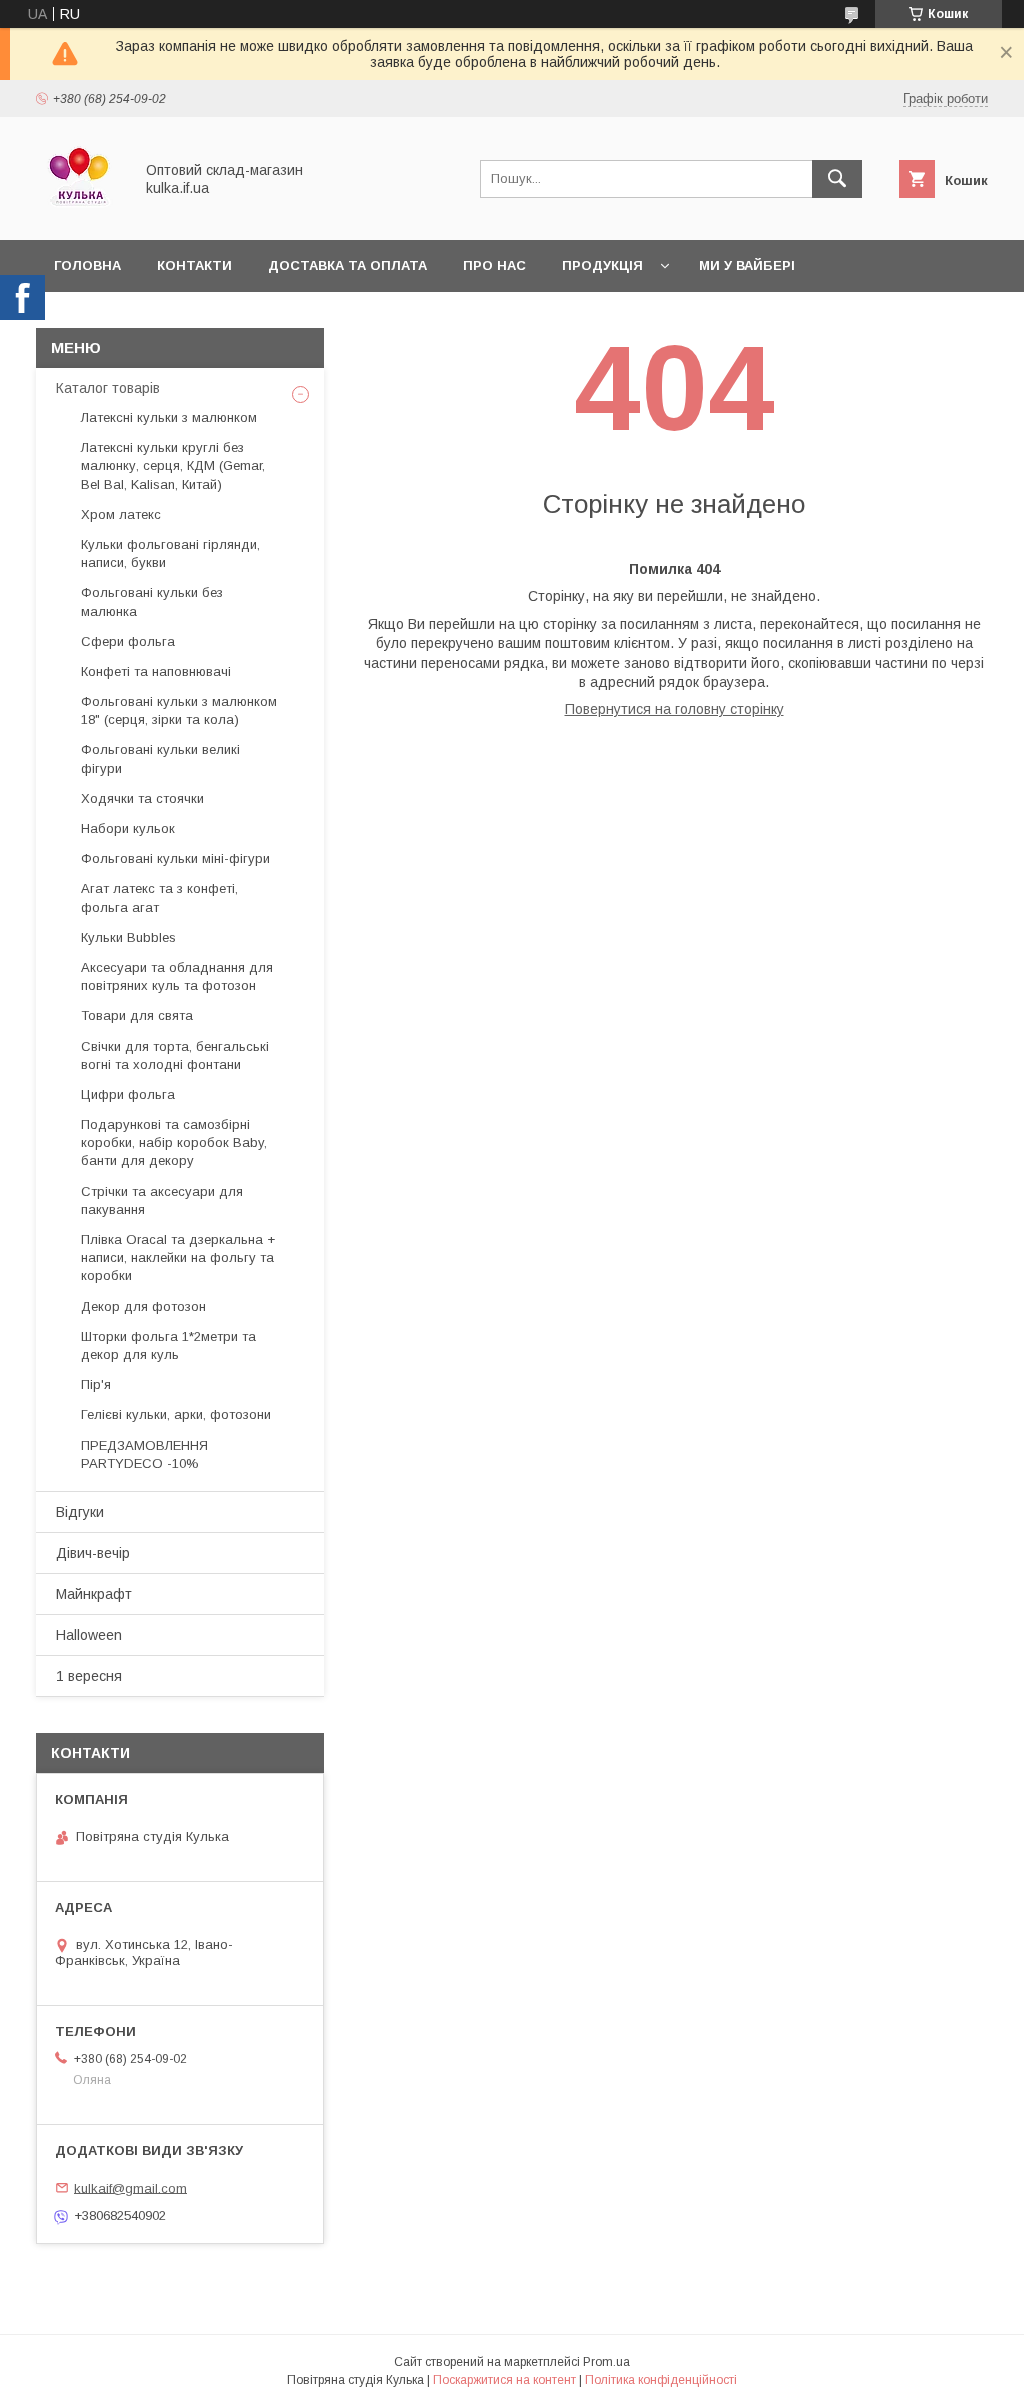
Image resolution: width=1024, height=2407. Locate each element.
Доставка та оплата (347, 265)
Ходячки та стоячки (142, 798)
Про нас (494, 265)
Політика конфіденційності (661, 2380)
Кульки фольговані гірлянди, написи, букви (170, 553)
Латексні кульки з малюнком (169, 417)
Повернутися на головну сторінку (674, 709)
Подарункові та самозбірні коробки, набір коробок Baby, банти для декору (174, 1142)
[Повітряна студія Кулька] (79, 214)
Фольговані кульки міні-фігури (175, 858)
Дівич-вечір (93, 1553)
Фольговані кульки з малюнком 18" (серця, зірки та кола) (179, 710)
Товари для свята (137, 1015)
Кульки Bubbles (128, 937)
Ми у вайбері (747, 265)
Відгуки (80, 1512)
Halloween (89, 1635)
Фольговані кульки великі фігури (160, 758)
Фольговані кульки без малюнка (152, 601)
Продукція (602, 265)
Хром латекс (121, 514)
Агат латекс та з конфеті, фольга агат (159, 897)
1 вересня (89, 1676)
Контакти (194, 265)
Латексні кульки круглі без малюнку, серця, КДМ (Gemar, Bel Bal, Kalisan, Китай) (173, 465)
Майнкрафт (94, 1594)
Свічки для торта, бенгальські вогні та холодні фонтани (175, 1055)
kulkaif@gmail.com (130, 2187)
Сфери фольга (128, 641)
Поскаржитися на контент (504, 2380)
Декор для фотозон (143, 1306)
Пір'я (96, 1384)
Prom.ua (606, 2362)
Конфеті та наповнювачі (156, 671)
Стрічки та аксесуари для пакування (162, 1200)
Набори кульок (128, 828)
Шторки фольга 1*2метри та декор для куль (168, 1345)
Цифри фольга (128, 1094)
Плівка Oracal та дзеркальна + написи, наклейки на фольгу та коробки (178, 1257)
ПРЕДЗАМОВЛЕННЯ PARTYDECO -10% (144, 1454)
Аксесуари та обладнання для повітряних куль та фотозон (177, 976)
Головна (87, 265)
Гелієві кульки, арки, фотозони (176, 1414)
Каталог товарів (108, 388)
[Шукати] (837, 179)
